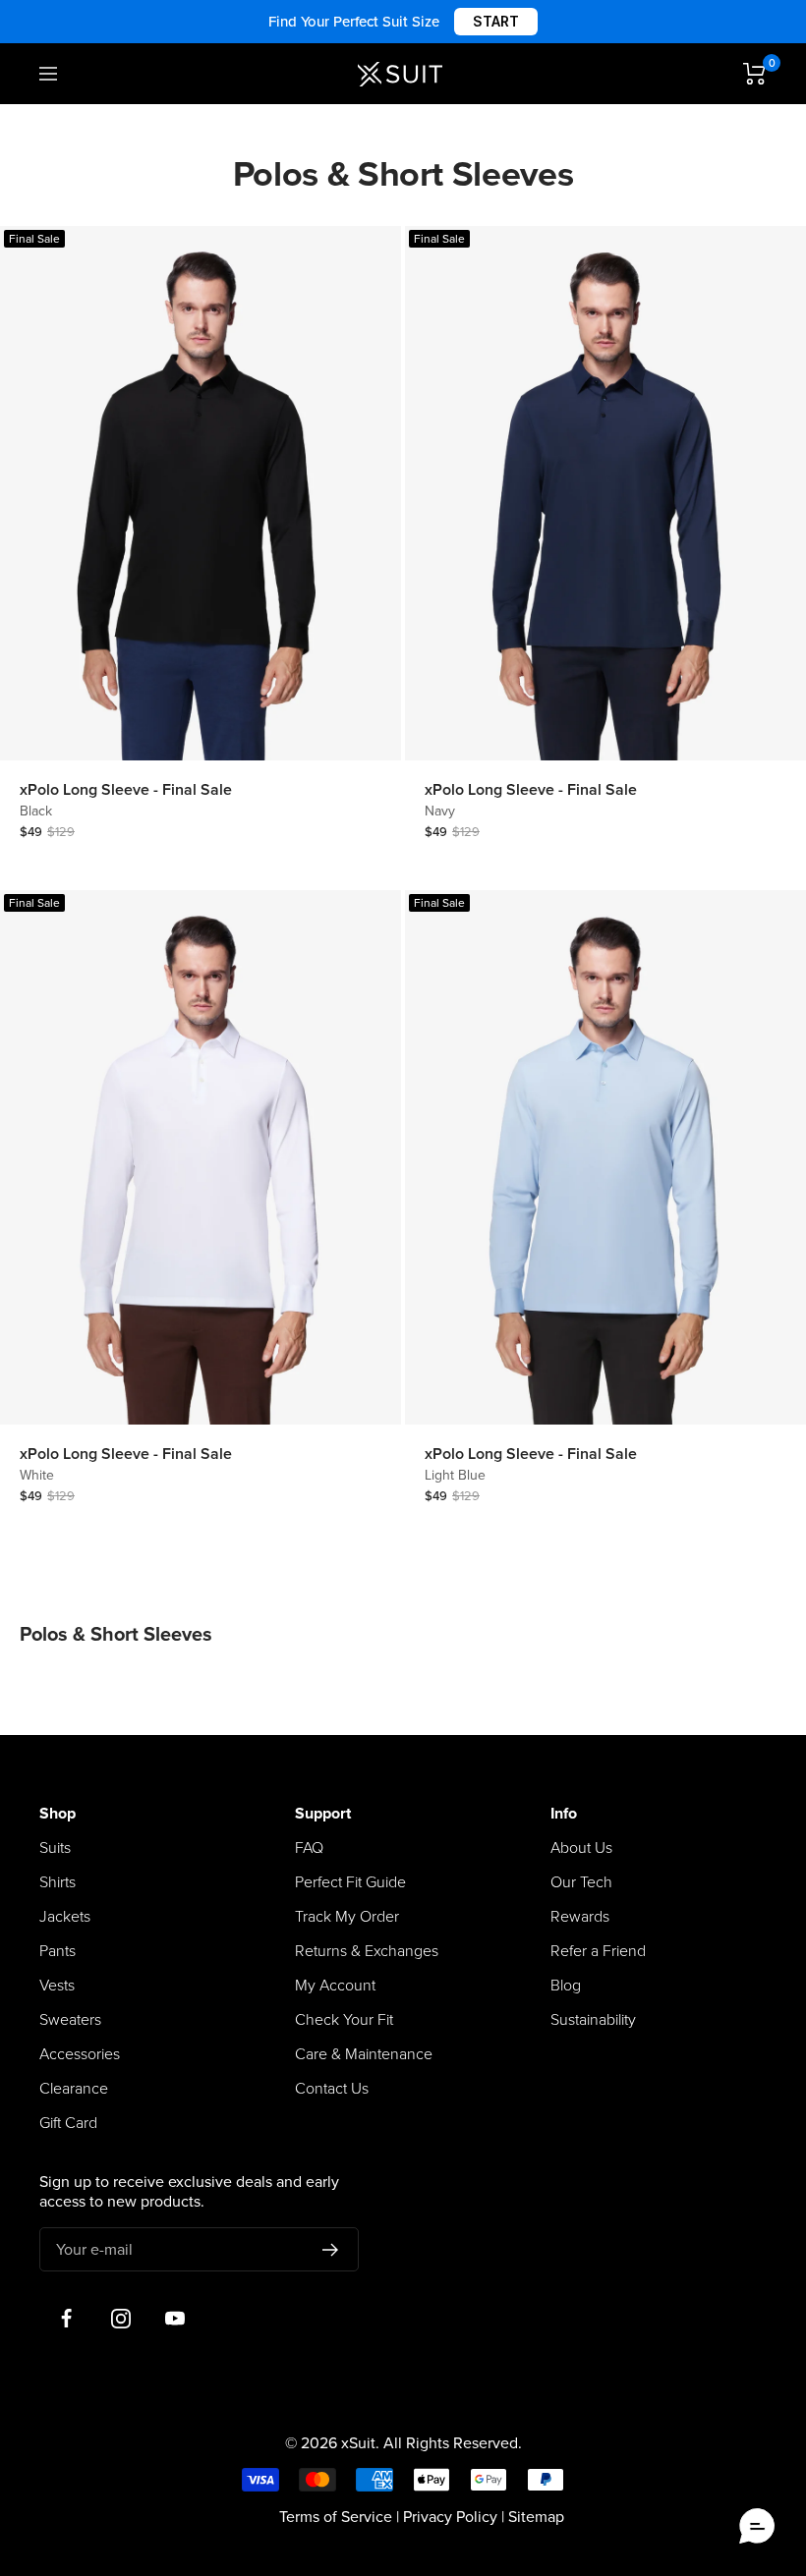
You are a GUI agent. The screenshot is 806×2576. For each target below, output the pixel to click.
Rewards (580, 1917)
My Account (335, 1986)
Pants (58, 1951)
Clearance (74, 2089)
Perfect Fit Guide (350, 1882)
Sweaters (70, 2020)
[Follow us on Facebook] (66, 2318)
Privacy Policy (450, 2517)
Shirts (58, 1882)
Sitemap (536, 2517)
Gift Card (68, 2123)
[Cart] (755, 74)
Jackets (65, 1917)
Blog (566, 1986)
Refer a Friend (598, 1951)
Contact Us (332, 2089)
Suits (55, 1848)
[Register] (331, 2250)
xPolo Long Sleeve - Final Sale (126, 790)
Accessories (80, 2054)
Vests (57, 1986)
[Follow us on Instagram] (120, 2318)
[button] (757, 2527)
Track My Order (347, 1917)
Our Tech (581, 1882)
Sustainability (593, 2020)
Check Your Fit (344, 2020)
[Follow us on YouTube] (174, 2318)
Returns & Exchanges (367, 1951)
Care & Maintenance (364, 2054)
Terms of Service (336, 2517)
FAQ (309, 1848)
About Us (581, 1848)
